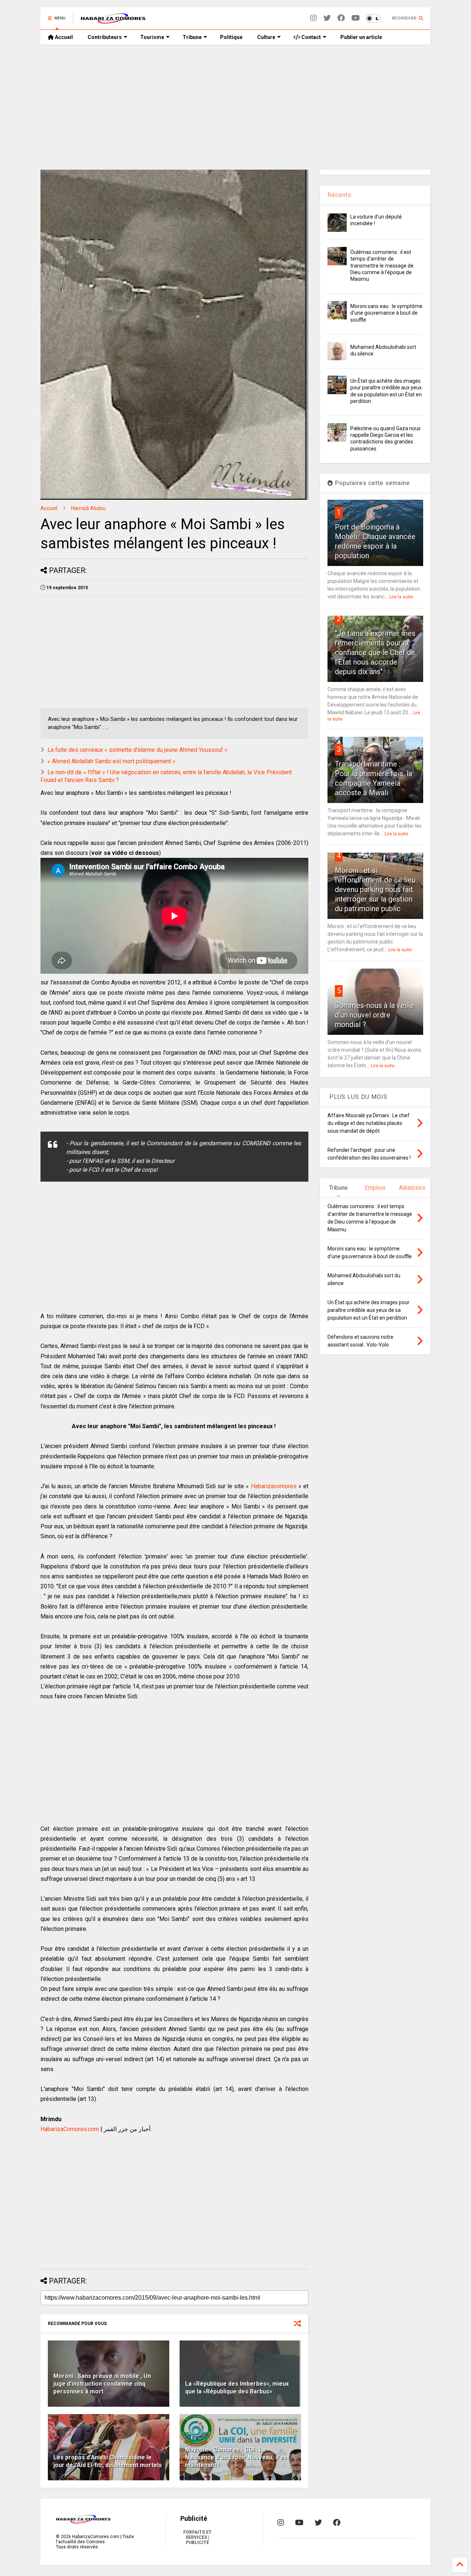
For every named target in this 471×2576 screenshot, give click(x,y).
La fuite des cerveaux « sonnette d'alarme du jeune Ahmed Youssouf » (137, 750)
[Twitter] (327, 18)
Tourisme (152, 37)
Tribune (192, 37)
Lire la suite (401, 597)
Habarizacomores (274, 1486)
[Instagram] (314, 18)
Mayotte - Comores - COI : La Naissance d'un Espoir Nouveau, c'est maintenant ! (237, 2457)
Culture (266, 37)
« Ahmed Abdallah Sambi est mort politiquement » (111, 761)
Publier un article (361, 37)
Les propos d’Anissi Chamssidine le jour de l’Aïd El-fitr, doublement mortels (108, 2461)
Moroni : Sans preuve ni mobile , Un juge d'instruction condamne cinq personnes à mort (102, 2384)
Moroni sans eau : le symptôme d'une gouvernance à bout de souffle (386, 313)
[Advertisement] (235, 107)
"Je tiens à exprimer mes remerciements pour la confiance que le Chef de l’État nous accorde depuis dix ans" (375, 652)
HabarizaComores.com (70, 2129)
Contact (311, 37)
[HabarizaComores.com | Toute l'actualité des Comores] (113, 21)
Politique (231, 37)
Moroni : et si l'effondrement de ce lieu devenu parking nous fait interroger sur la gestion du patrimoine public (375, 889)
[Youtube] (356, 18)
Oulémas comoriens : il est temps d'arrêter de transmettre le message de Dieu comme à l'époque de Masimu (382, 266)
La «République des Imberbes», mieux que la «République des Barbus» (237, 2388)
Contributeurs (105, 37)
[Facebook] (341, 18)
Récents (339, 195)
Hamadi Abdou (88, 508)
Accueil (63, 37)
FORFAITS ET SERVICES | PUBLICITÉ (197, 2537)
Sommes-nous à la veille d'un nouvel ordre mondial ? (374, 1015)
